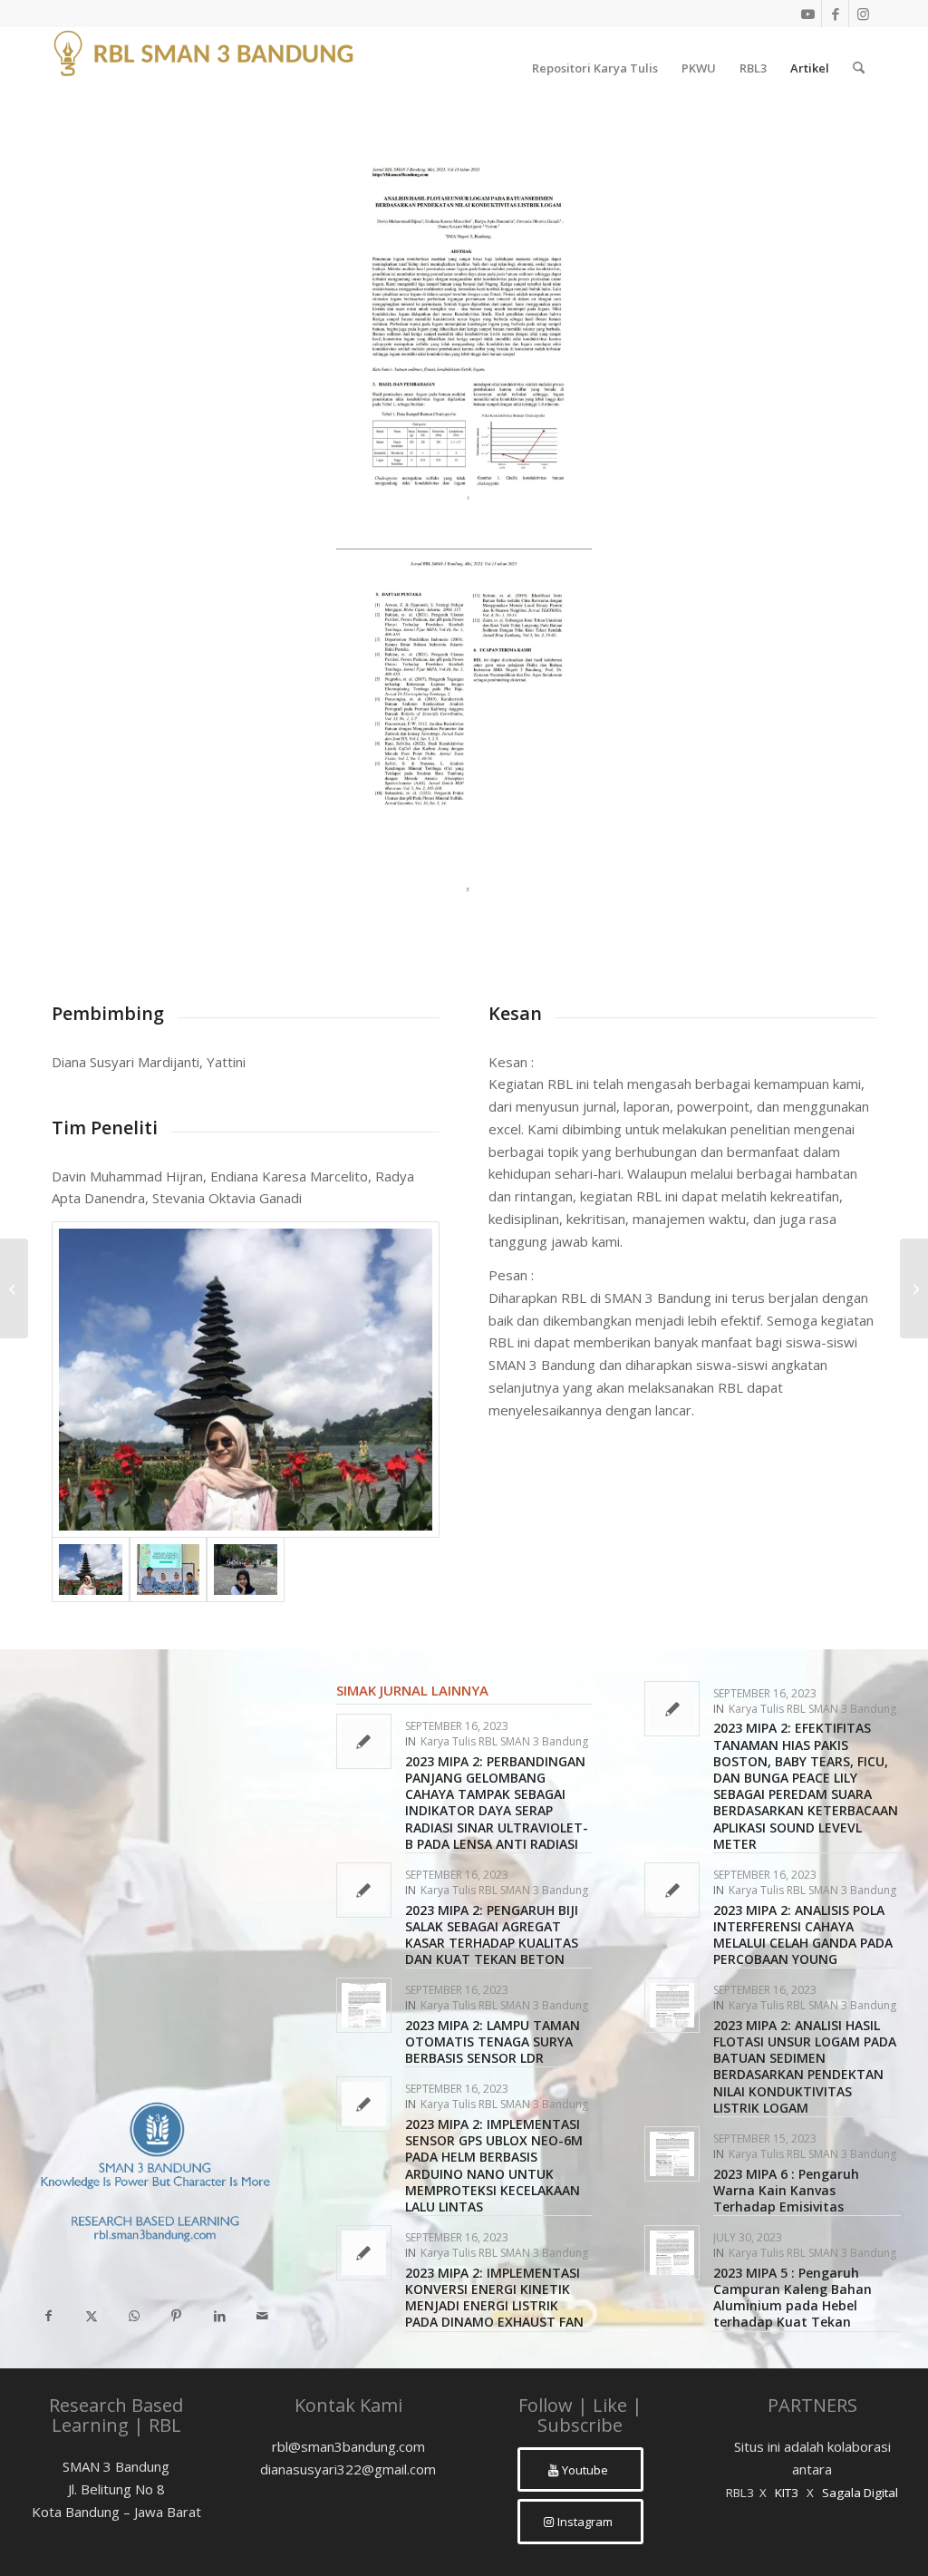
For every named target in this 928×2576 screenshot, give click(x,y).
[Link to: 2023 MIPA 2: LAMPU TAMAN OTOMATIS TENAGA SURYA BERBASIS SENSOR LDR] (364, 2005)
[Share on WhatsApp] (134, 2316)
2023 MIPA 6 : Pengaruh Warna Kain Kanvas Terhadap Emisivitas (786, 2190)
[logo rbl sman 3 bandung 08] (206, 68)
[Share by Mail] (262, 2316)
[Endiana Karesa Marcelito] (246, 1380)
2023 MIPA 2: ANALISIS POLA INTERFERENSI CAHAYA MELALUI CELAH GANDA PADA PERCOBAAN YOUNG (803, 1935)
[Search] (859, 68)
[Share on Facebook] (48, 2316)
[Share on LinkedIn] (220, 2316)
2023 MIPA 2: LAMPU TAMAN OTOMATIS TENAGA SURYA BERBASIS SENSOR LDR (493, 2041)
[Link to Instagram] (863, 14)
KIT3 (787, 2493)
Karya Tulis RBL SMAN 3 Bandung (504, 1741)
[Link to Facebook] (835, 14)
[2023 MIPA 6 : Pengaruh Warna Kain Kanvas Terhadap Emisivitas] (14, 1288)
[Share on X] (91, 2316)
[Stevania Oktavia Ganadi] (246, 1570)
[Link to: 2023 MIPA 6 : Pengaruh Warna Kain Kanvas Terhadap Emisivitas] (672, 2154)
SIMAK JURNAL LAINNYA (412, 1690)
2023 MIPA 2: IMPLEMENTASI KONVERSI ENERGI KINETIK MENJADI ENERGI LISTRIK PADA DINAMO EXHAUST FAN (494, 2298)
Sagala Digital (860, 2493)
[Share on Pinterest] (176, 2316)
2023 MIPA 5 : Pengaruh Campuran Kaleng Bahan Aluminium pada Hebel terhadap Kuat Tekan (793, 2298)
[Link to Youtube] (808, 14)
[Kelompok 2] (169, 1570)
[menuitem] (595, 68)
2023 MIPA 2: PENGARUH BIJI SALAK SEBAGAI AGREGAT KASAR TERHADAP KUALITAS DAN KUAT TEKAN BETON (492, 1935)
